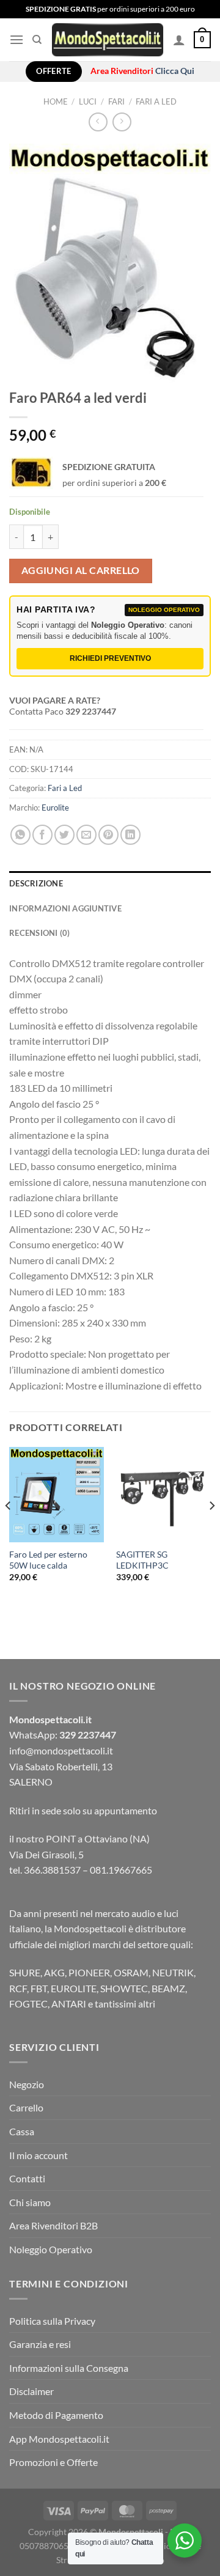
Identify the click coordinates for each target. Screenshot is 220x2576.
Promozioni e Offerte (53, 2462)
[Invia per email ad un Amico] (86, 835)
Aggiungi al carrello (81, 570)
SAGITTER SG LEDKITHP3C (142, 1560)
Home (56, 101)
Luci (88, 101)
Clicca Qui (175, 71)
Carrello (26, 2107)
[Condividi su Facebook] (42, 835)
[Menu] (16, 39)
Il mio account (38, 2155)
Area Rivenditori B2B (53, 2225)
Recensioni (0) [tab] (40, 933)
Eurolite (55, 808)
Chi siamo (30, 2202)
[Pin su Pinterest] (108, 835)
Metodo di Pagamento (56, 2415)
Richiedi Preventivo (110, 658)
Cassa (22, 2131)
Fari (116, 101)
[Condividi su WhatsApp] (20, 835)
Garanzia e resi (40, 2344)
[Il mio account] (179, 40)
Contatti (27, 2178)
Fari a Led (156, 101)
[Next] (211, 1530)
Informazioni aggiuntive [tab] (65, 908)
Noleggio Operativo (51, 2249)
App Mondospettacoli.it (59, 2439)
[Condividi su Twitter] (64, 835)
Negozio (27, 2084)
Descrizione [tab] (36, 883)
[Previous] (9, 1530)
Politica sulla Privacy (52, 2321)
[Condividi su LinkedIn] (130, 835)
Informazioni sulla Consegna (69, 2368)
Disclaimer (31, 2391)
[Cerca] (37, 40)
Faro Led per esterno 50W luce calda (48, 1560)
